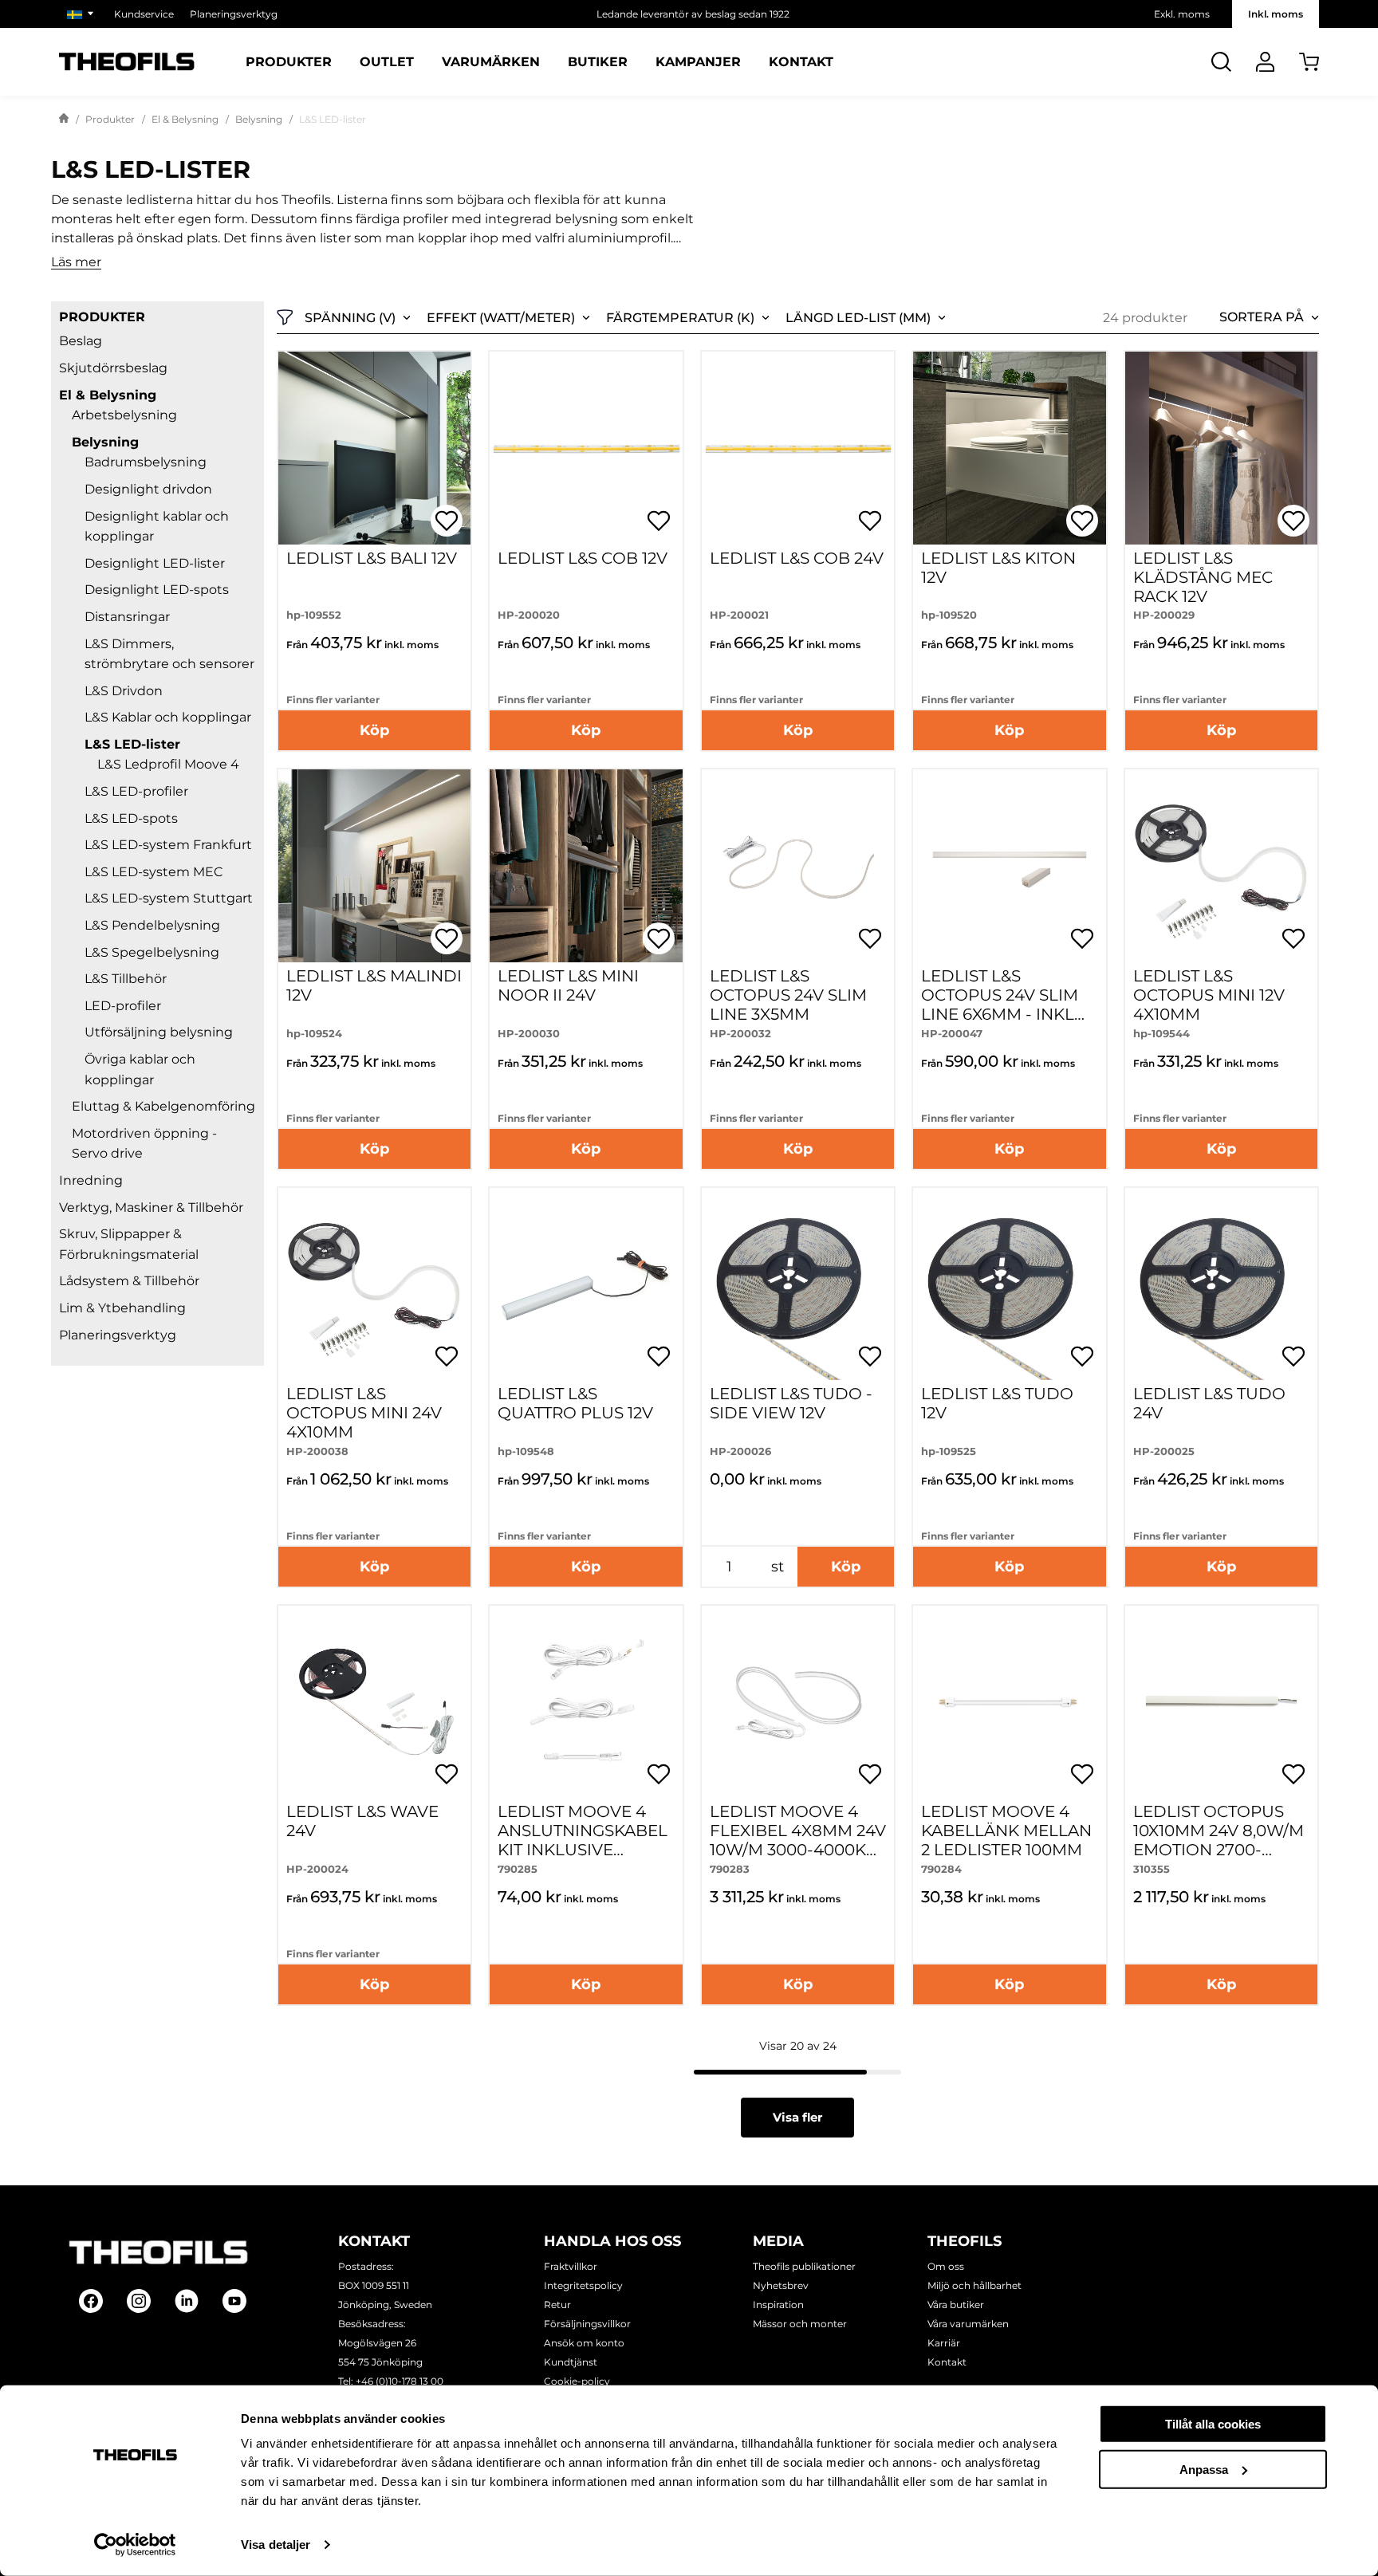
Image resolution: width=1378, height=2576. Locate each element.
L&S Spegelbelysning (152, 952)
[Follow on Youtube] (234, 2301)
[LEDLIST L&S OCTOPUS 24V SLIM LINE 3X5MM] (798, 865)
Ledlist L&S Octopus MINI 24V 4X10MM (364, 1413)
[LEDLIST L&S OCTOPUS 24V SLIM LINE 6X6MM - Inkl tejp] (1009, 865)
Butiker (598, 62)
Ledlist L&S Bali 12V (372, 558)
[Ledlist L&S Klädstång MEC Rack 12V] (1221, 448)
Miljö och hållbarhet (974, 2285)
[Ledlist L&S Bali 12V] (374, 448)
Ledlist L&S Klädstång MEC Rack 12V (1203, 577)
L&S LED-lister (132, 744)
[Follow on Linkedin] (187, 2301)
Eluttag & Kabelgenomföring (163, 1106)
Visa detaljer (276, 2545)
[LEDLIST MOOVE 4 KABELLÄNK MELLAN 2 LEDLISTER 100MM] (1009, 1702)
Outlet (387, 62)
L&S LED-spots (131, 818)
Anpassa (1204, 2469)
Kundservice (144, 14)
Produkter (289, 62)
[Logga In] (1265, 62)
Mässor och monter (800, 2324)
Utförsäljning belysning (159, 1032)
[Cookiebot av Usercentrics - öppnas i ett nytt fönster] (135, 2545)
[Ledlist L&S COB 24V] (798, 448)
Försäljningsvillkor (587, 2324)
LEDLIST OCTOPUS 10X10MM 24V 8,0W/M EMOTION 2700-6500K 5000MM (1219, 1840)
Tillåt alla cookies (1213, 2424)
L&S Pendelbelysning (152, 925)
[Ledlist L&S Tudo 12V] (1009, 1284)
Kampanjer (698, 62)
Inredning (91, 1180)
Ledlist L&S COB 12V (583, 558)
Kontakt (801, 62)
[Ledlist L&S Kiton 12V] (1009, 448)
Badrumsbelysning (146, 462)
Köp (374, 730)
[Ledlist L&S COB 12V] (586, 448)
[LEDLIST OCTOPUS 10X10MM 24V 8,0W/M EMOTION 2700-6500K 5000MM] (1221, 1702)
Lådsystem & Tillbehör (129, 1281)
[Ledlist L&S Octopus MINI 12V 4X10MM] (1221, 865)
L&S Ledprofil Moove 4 (168, 764)
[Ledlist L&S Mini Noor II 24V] (586, 865)
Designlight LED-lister (155, 563)
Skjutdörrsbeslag (113, 368)
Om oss (946, 2266)
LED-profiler (123, 1006)
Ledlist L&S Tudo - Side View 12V (791, 1403)
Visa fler (797, 2117)
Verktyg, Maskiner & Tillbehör (151, 1207)
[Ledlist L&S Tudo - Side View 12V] (798, 1284)
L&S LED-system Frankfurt (168, 845)
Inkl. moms (1276, 14)
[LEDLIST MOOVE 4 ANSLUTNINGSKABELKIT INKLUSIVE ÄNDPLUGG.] (586, 1702)
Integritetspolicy (583, 2285)
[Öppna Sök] (1221, 62)
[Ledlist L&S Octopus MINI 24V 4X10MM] (374, 1284)
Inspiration (778, 2305)
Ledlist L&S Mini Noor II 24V (568, 985)
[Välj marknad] (83, 14)
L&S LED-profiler (136, 791)
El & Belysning (185, 119)
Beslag (81, 341)
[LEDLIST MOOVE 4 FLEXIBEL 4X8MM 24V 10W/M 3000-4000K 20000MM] (798, 1702)
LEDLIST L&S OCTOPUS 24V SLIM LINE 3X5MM (788, 995)
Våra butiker (956, 2305)
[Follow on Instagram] (139, 2301)
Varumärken (491, 62)
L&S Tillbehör (126, 979)
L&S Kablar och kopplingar (168, 717)
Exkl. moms (1182, 14)
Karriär (944, 2343)
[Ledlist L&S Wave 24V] (374, 1702)
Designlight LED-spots (157, 590)
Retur (557, 2305)
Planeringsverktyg (234, 14)
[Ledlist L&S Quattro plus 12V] (586, 1284)
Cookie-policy (577, 2381)
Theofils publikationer (804, 2266)
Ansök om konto (584, 2343)
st (778, 1567)
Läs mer (76, 263)
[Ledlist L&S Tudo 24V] (1221, 1284)
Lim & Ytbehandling (122, 1308)
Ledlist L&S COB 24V (797, 558)
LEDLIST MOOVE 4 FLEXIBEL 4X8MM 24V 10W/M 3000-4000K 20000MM (798, 1840)
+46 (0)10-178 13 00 (400, 2381)
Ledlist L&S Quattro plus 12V (575, 1403)
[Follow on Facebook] (91, 2301)
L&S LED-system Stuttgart (169, 898)
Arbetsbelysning (124, 415)
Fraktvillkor (571, 2266)
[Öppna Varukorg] (1309, 62)
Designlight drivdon (148, 489)
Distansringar (127, 617)
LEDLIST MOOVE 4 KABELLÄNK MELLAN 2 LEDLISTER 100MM (1006, 1831)
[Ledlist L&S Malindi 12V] (374, 865)
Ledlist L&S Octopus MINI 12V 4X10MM (1209, 995)
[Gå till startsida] (64, 120)
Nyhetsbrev (781, 2285)
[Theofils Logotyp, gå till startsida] (127, 62)
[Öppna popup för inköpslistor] (447, 521)
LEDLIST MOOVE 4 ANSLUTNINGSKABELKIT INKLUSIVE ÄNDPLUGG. (583, 1840)
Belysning (259, 119)
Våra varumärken (968, 2324)
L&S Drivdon (124, 691)
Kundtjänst (571, 2362)
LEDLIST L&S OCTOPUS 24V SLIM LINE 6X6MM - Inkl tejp (1000, 1005)
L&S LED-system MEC (154, 872)
